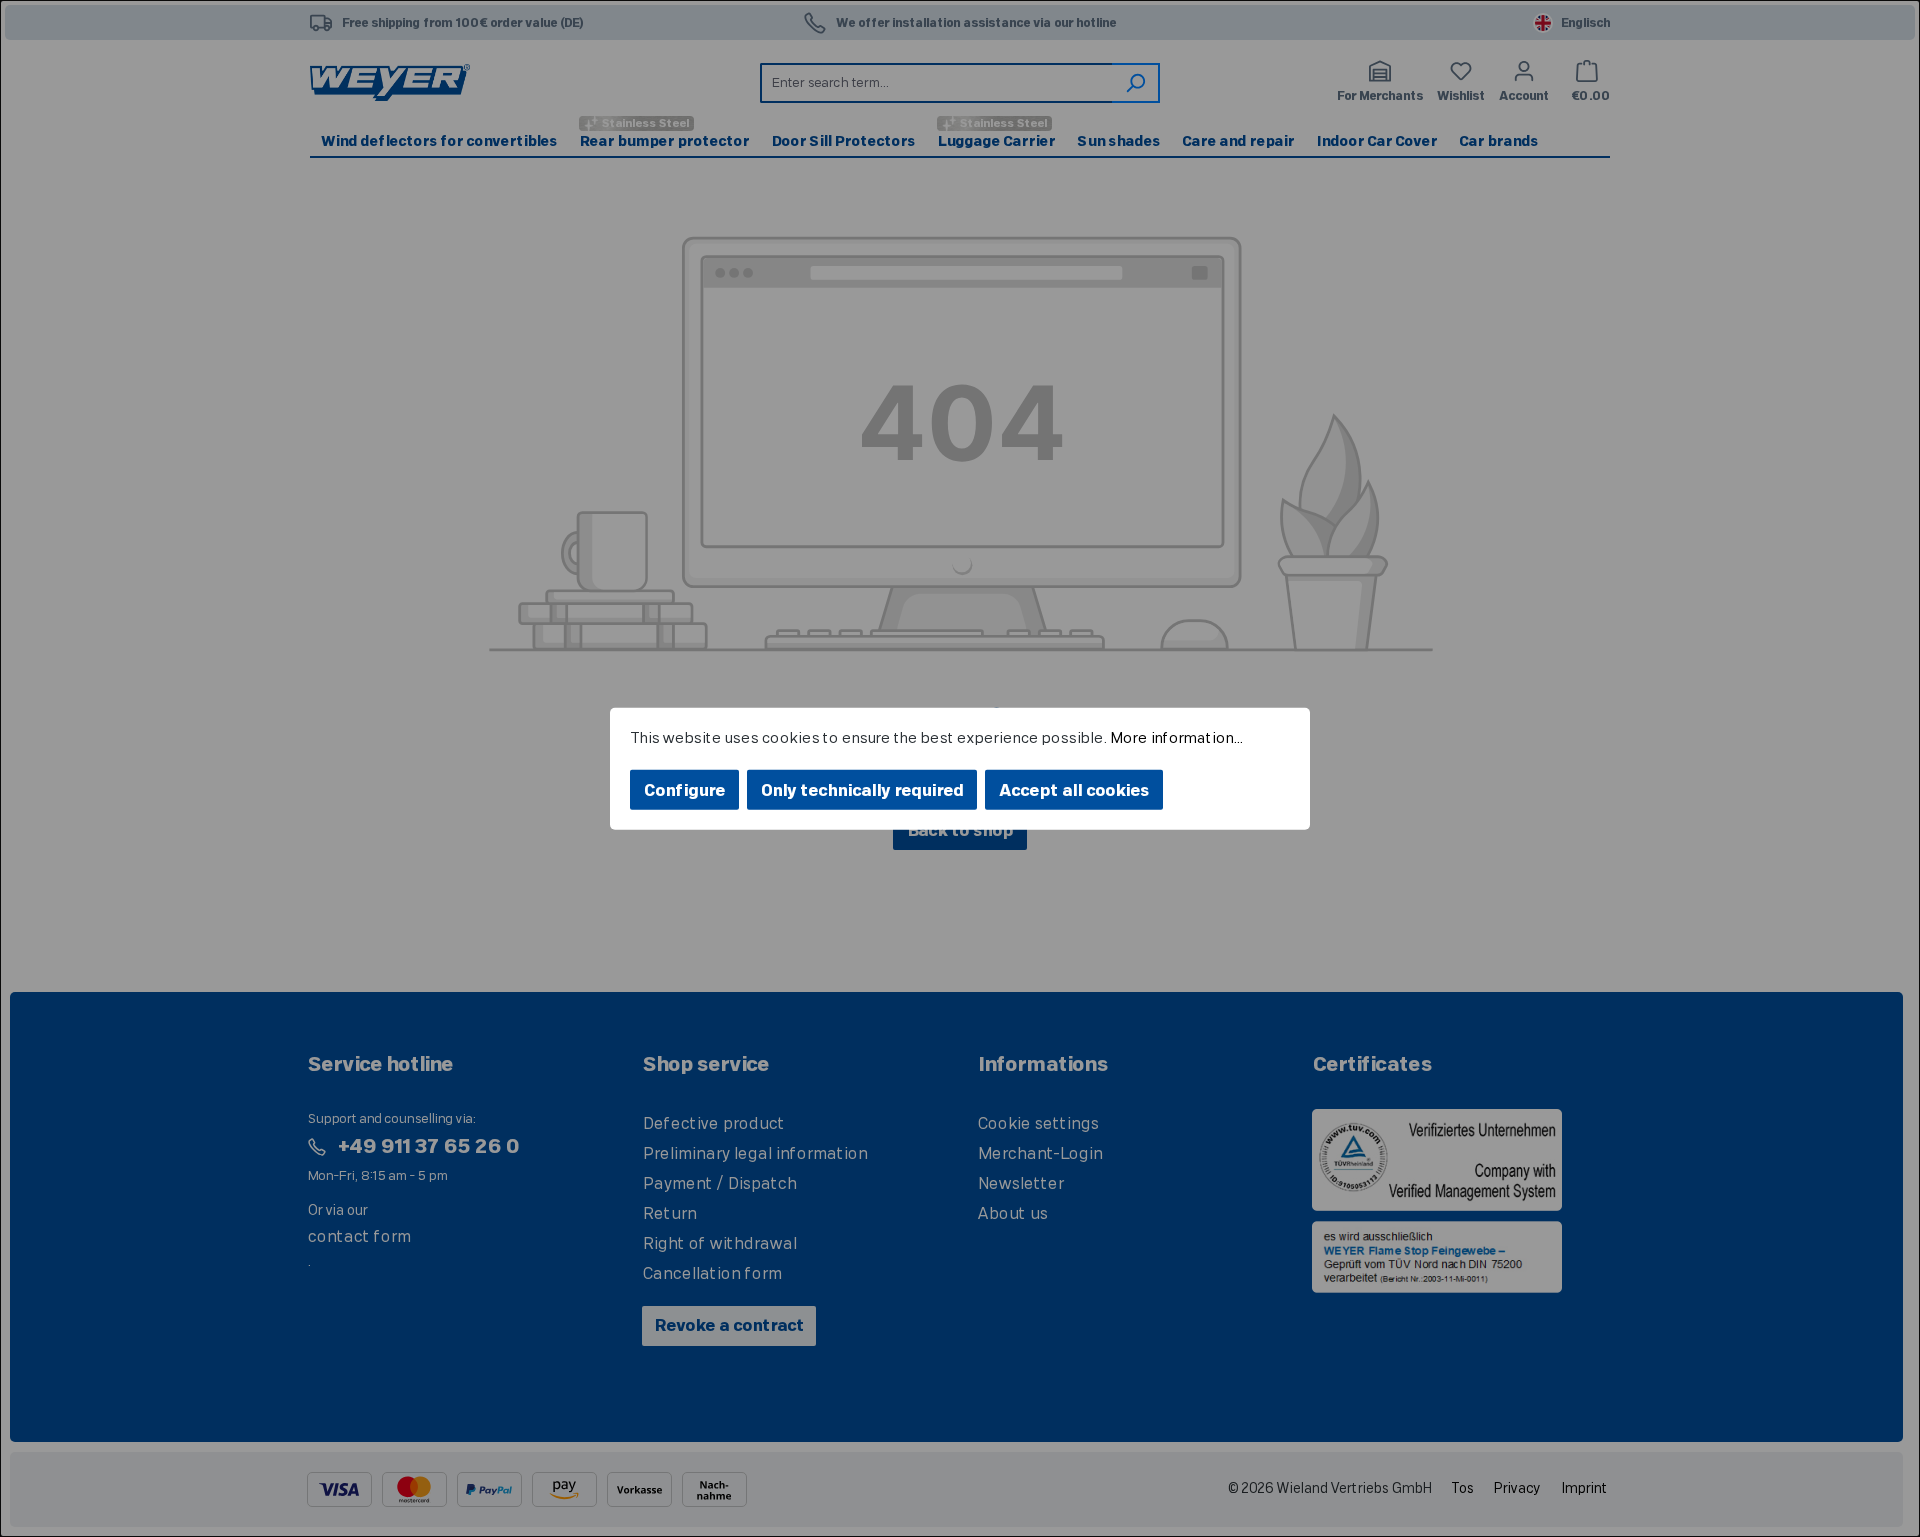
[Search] (1136, 83)
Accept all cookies (1074, 791)
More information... (1175, 737)
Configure (684, 791)
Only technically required (862, 791)
